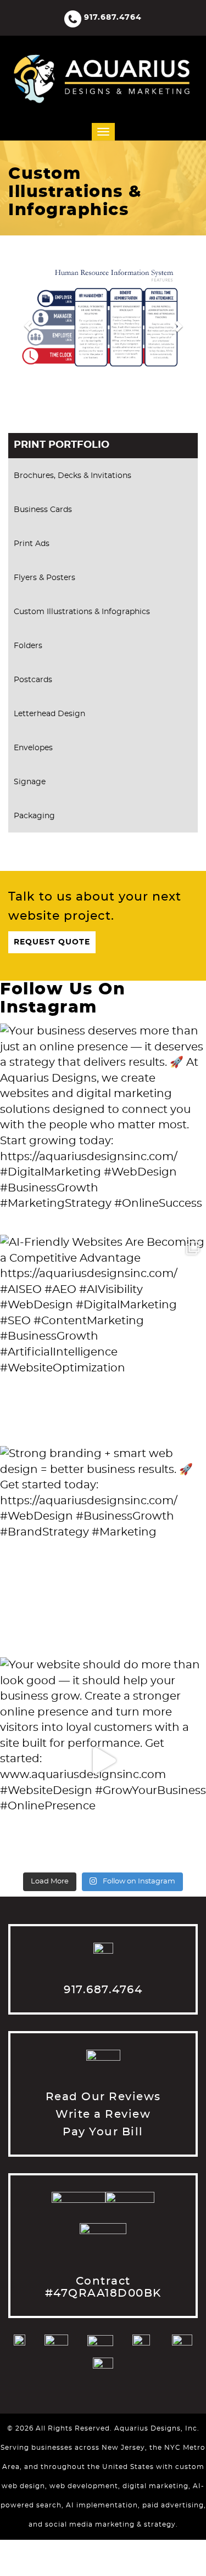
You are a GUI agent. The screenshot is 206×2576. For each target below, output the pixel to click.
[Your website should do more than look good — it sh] (103, 1760)
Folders (28, 646)
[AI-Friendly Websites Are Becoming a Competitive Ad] (103, 1338)
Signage (30, 782)
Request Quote (52, 942)
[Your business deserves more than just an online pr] (103, 1126)
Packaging (34, 816)
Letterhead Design (49, 714)
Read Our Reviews (103, 2097)
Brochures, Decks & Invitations (73, 476)
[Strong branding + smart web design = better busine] (103, 1549)
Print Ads (32, 544)
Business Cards (43, 510)
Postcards (33, 680)
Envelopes (33, 748)
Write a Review (103, 2114)
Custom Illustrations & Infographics (82, 612)
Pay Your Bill (103, 2132)
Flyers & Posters (44, 578)
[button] (23, 321)
